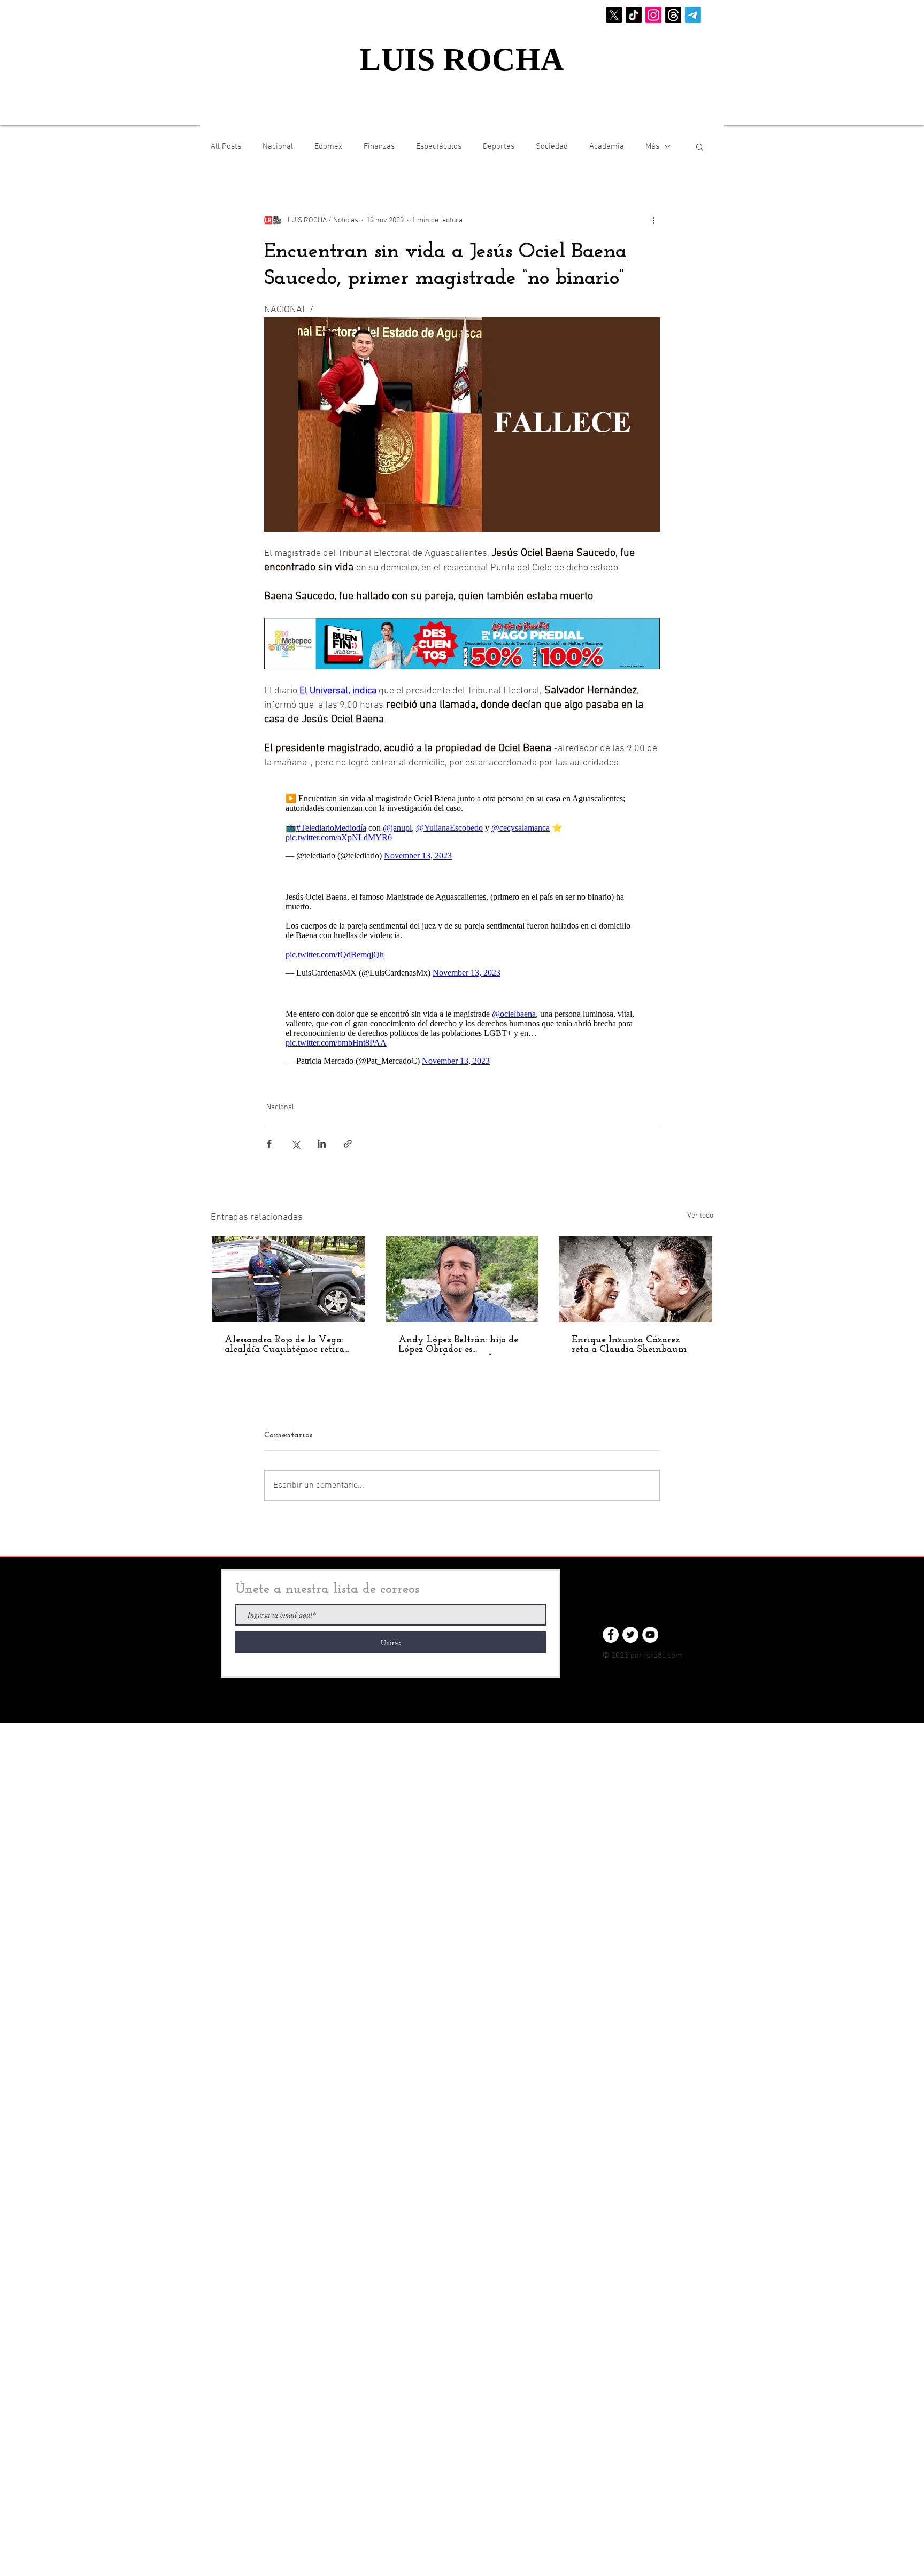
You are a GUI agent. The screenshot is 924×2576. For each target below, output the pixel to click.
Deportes (499, 146)
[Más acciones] (653, 220)
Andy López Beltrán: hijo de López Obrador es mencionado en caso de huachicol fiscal (458, 1345)
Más (652, 146)
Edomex (328, 146)
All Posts (226, 146)
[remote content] (462, 827)
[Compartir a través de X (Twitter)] (295, 1144)
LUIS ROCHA (462, 59)
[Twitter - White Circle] (630, 1635)
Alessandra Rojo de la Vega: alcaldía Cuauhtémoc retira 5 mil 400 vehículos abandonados (284, 1345)
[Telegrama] (693, 15)
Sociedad (552, 146)
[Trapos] (673, 15)
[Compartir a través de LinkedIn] (322, 1144)
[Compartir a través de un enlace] (348, 1144)
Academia (607, 146)
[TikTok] (634, 15)
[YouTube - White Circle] (650, 1635)
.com (674, 1656)
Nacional (278, 146)
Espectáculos (439, 146)
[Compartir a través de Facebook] (269, 1144)
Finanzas (379, 146)
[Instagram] (653, 15)
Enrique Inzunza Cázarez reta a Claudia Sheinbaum (629, 1345)
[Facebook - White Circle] (611, 1635)
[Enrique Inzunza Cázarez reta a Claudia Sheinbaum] (636, 1279)
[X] (614, 15)
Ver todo (700, 1216)
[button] (700, 146)
